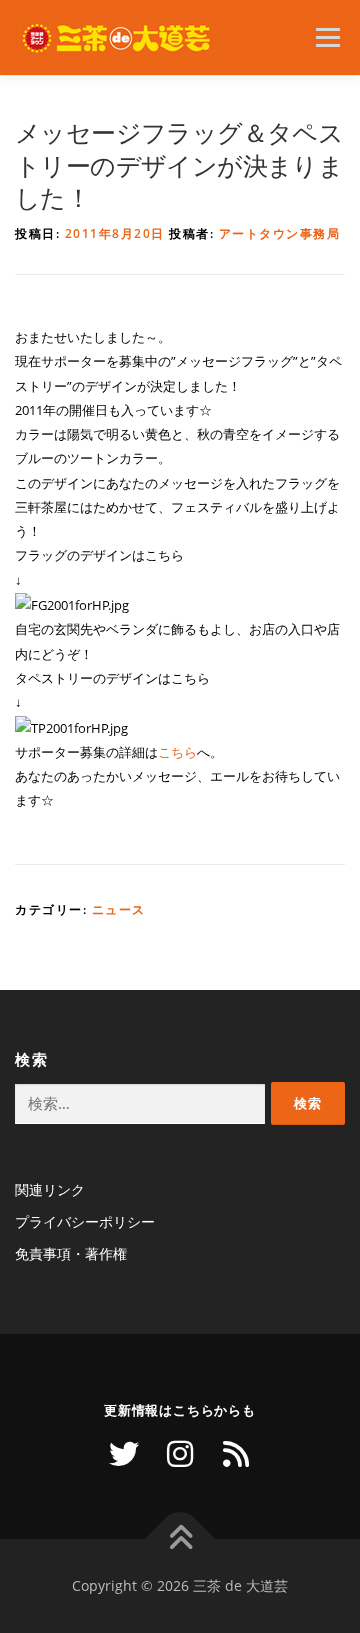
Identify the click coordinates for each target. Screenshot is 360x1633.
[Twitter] (124, 1454)
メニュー (327, 37)
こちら (177, 752)
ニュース (119, 909)
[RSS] (236, 1454)
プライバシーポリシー (85, 1221)
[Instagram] (180, 1454)
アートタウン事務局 (280, 233)
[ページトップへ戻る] (180, 1538)
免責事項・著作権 (71, 1253)
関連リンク (50, 1189)
